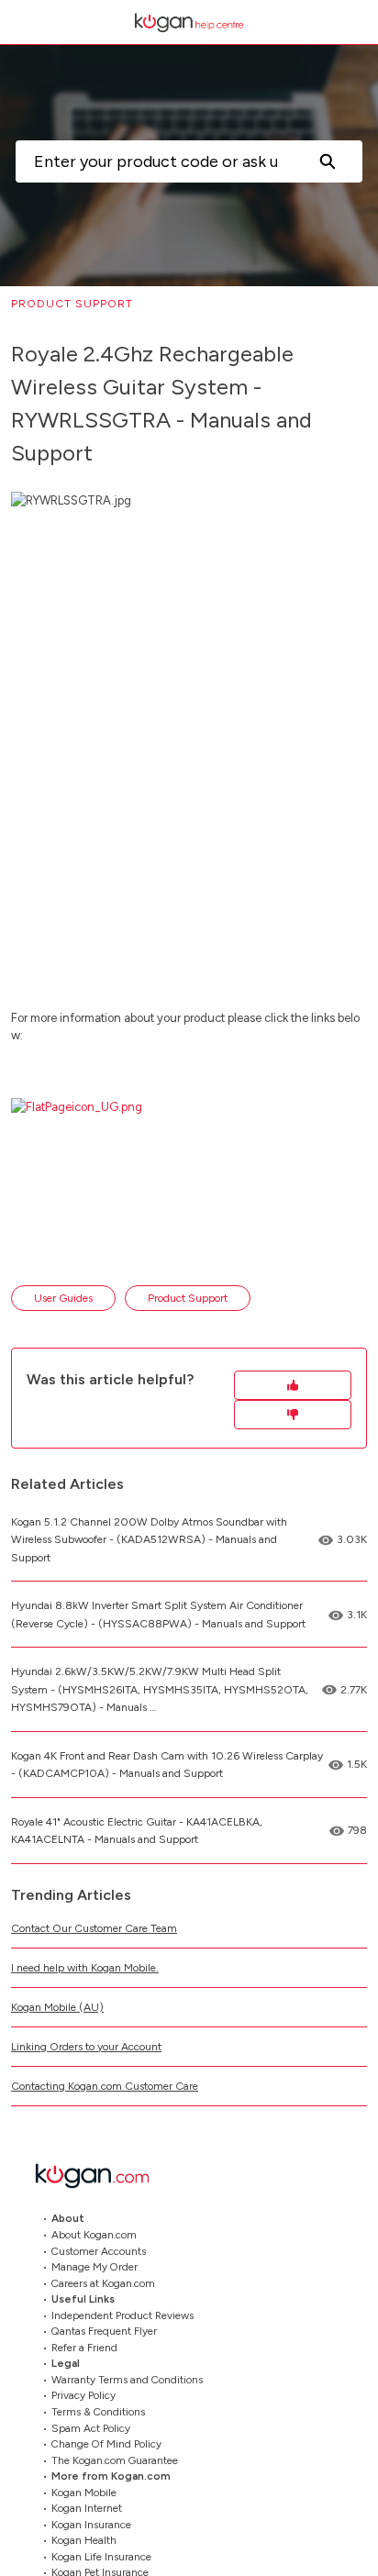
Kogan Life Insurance (101, 2556)
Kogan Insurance (91, 2524)
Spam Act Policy (91, 2427)
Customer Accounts (99, 2250)
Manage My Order (94, 2267)
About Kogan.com (94, 2235)
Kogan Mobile (84, 2492)
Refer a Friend (84, 2347)
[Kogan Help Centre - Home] (189, 22)
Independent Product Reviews (122, 2315)
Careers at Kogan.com (103, 2282)
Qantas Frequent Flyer (104, 2331)
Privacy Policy (83, 2395)
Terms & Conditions (98, 2412)
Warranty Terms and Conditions (127, 2379)
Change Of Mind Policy (106, 2444)
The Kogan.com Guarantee (115, 2459)
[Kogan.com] (102, 2176)
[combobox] (154, 161)
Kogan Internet (87, 2508)
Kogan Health (84, 2540)
